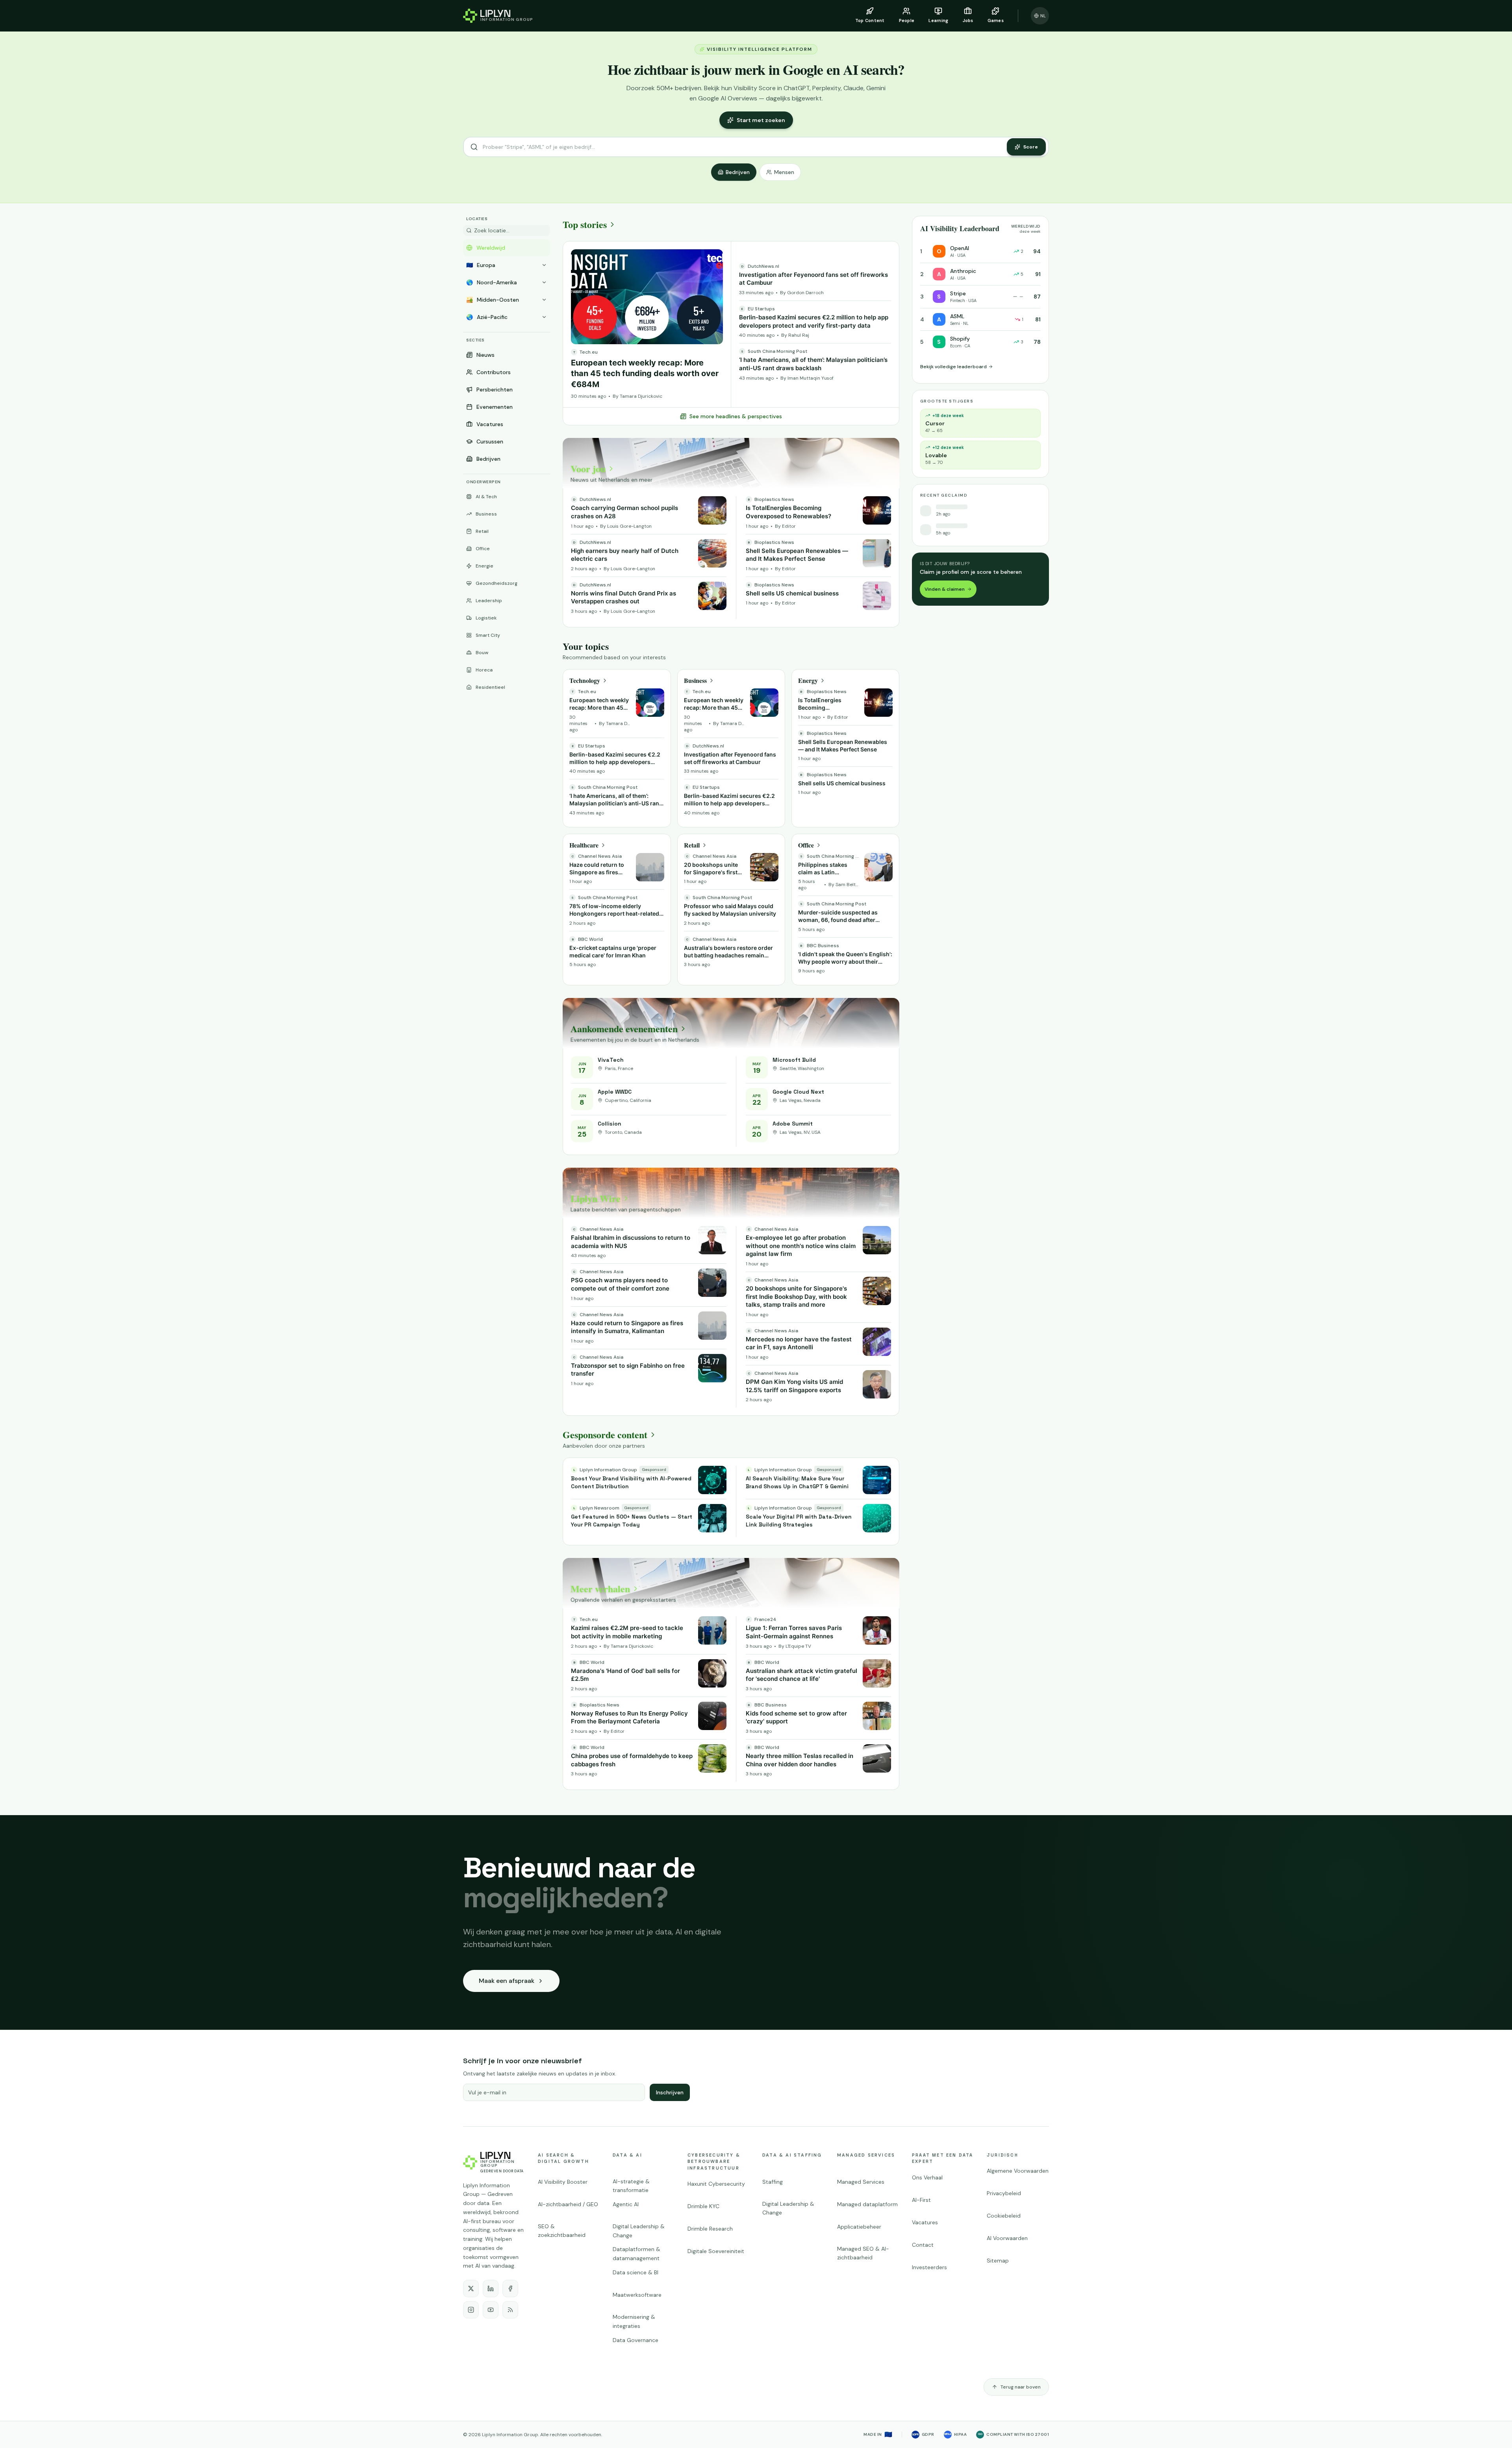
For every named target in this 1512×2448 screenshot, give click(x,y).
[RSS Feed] (510, 2310)
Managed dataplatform (867, 2204)
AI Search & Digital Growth (563, 2158)
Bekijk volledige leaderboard (953, 367)
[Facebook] (510, 2289)
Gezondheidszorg (497, 583)
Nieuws (485, 355)
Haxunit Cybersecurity (716, 2184)
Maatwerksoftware (637, 2295)
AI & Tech (486, 497)
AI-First (921, 2200)
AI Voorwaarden (1007, 2238)
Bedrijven (738, 172)
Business (486, 514)
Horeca (484, 670)
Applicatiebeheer (859, 2227)
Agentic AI (626, 2204)
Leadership (489, 601)
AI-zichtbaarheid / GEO (568, 2204)
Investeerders (929, 2267)
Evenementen (495, 407)
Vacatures (490, 424)
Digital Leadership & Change (639, 2231)
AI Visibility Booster (563, 2182)
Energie (485, 566)
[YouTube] (491, 2310)
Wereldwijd (491, 248)
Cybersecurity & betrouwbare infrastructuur (714, 2161)
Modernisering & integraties (634, 2321)
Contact (923, 2245)
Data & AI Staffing (792, 2155)
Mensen (784, 172)
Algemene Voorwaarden (1018, 2171)
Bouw (482, 653)
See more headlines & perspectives (736, 416)
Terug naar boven (1021, 2387)
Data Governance (636, 2340)
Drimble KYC (703, 2206)
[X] (471, 2289)
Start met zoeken (761, 120)
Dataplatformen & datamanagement (636, 2254)
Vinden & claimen (945, 589)
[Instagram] (471, 2310)
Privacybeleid (1004, 2193)
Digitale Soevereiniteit (716, 2251)
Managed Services (866, 2155)
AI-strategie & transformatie (631, 2186)
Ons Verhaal (927, 2177)
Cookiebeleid (1004, 2216)
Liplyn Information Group (510, 2435)
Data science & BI (636, 2272)
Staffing (773, 2182)
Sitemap (998, 2261)
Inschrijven (670, 2092)
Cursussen (490, 441)
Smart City (488, 635)
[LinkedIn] (491, 2289)
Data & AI (627, 2155)
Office (483, 549)
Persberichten (495, 389)
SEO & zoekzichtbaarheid (562, 2231)
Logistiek (486, 618)
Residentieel (490, 687)
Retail (482, 531)
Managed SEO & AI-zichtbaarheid (863, 2253)
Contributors (494, 372)
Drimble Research (710, 2229)
